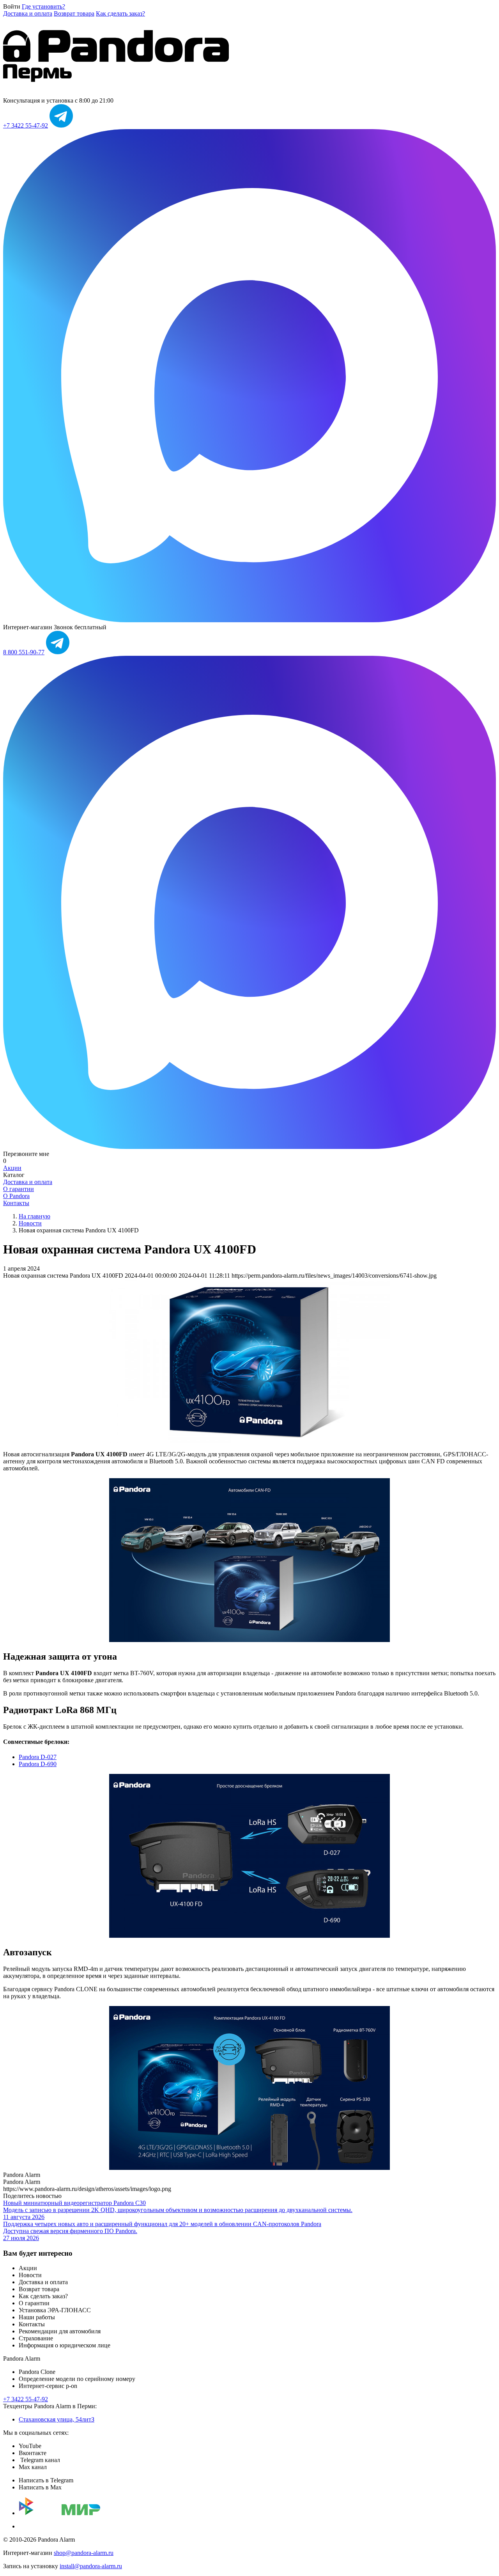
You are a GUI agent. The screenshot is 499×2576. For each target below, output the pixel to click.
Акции (12, 1168)
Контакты (16, 1203)
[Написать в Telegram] (61, 125)
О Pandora (16, 1196)
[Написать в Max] (249, 620)
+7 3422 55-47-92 (26, 125)
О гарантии (19, 1189)
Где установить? (43, 6)
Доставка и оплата (28, 13)
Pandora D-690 (38, 1764)
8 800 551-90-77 (24, 652)
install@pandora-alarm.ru (91, 2566)
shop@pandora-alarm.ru (84, 2553)
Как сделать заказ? (120, 13)
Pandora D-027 (38, 1757)
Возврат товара (74, 13)
